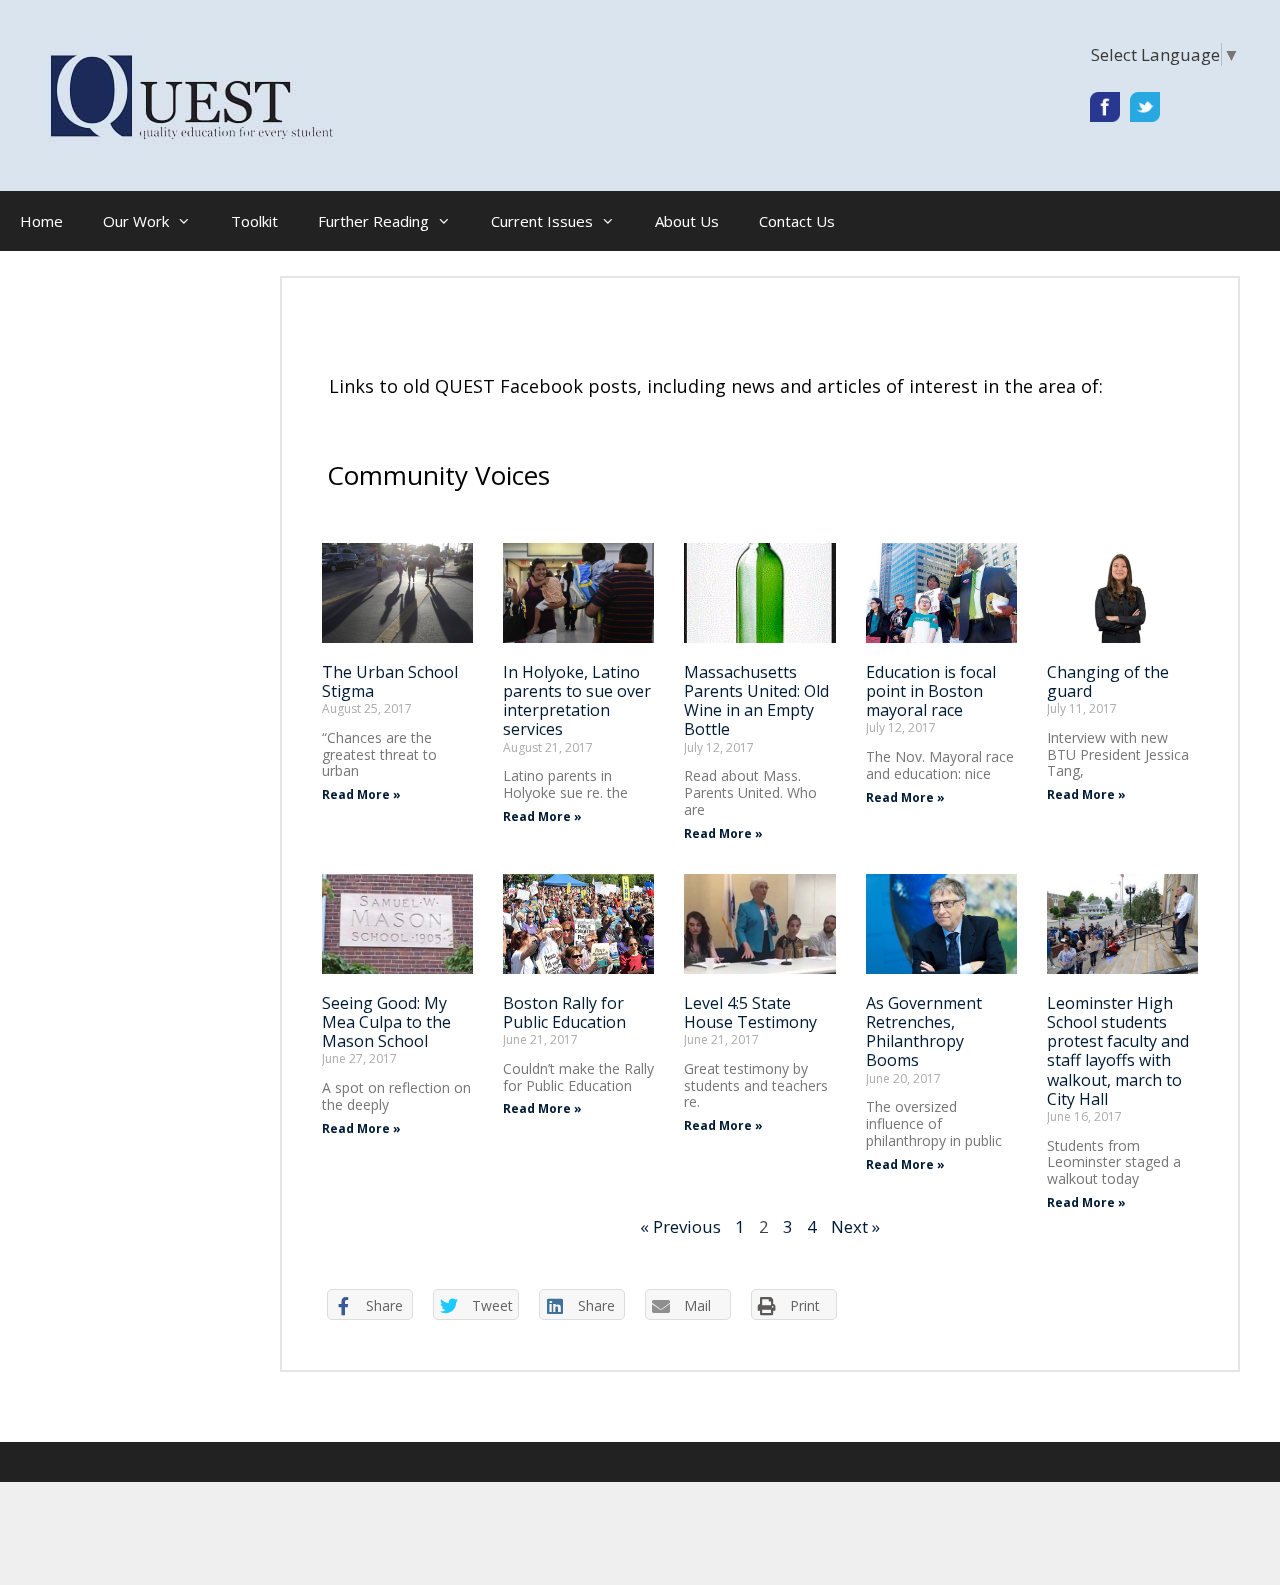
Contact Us (797, 221)
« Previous (680, 1226)
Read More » (361, 794)
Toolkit (254, 221)
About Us (687, 221)
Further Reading (373, 221)
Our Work (136, 221)
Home (41, 221)
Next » (855, 1226)
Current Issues (542, 221)
